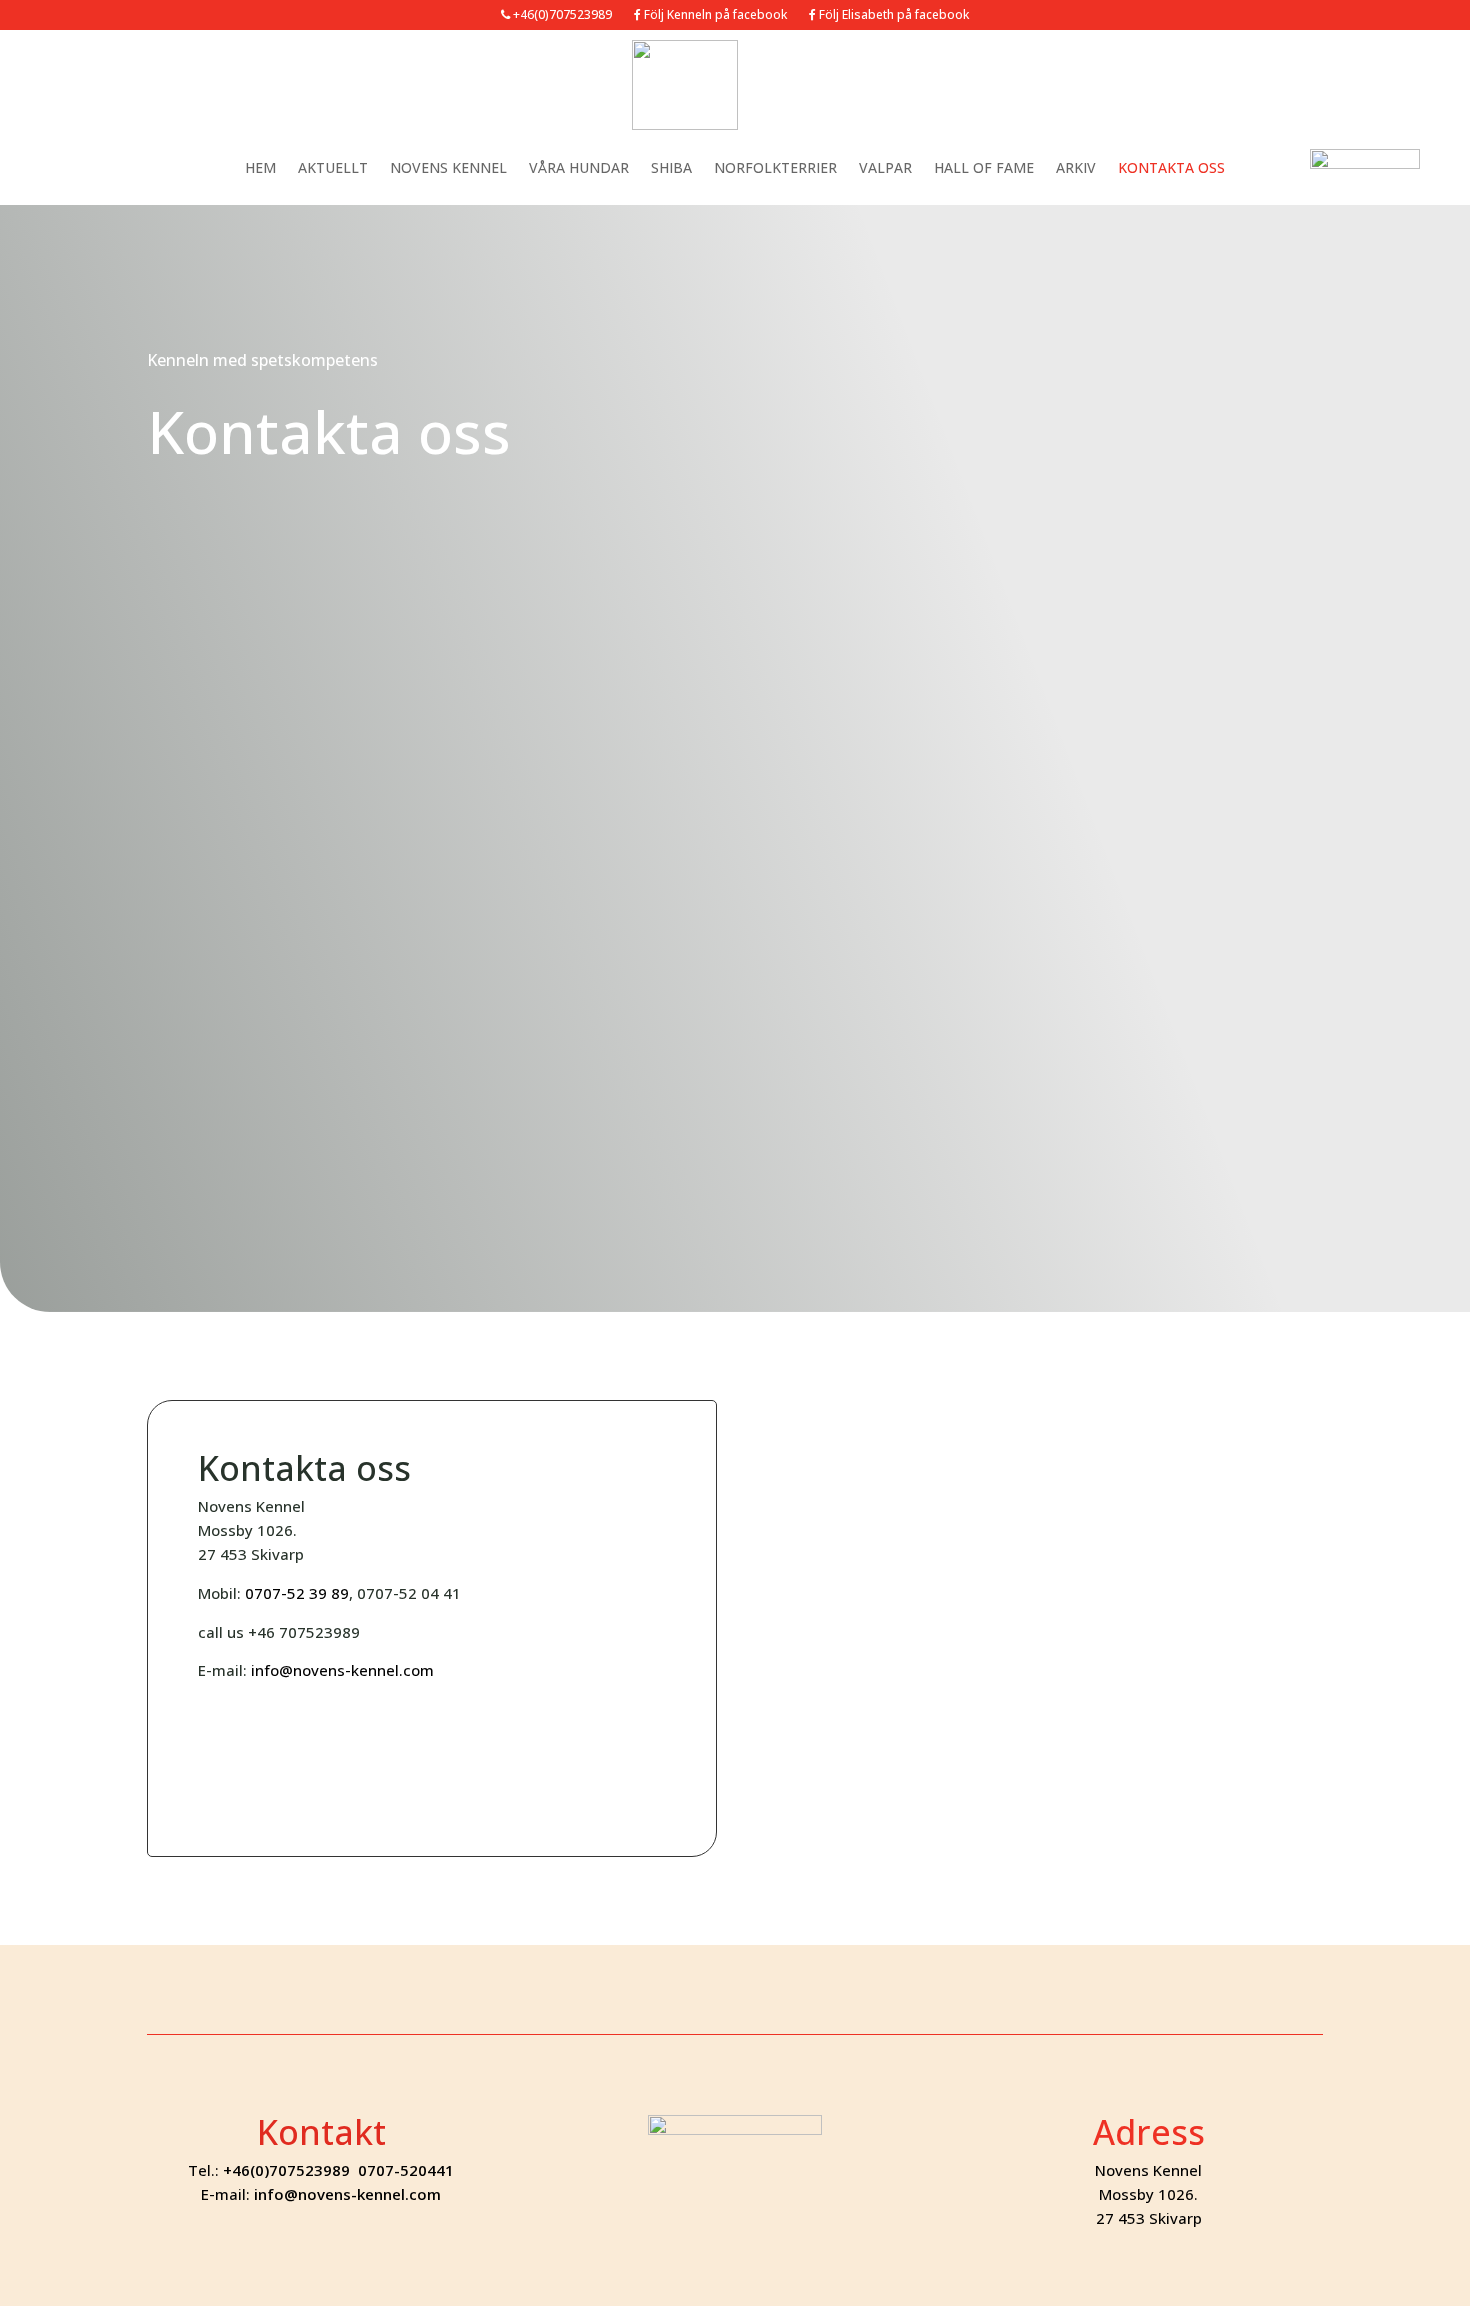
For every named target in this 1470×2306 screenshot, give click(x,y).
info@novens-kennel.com (342, 1670)
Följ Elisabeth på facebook (892, 15)
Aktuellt (333, 167)
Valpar (885, 167)
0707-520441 (406, 2170)
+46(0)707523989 (561, 15)
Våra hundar (579, 167)
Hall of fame (984, 167)
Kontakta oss (1171, 167)
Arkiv (1076, 167)
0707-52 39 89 (297, 1593)
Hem (260, 167)
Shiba (671, 167)
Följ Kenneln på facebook (714, 15)
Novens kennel (448, 167)
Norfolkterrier (775, 167)
